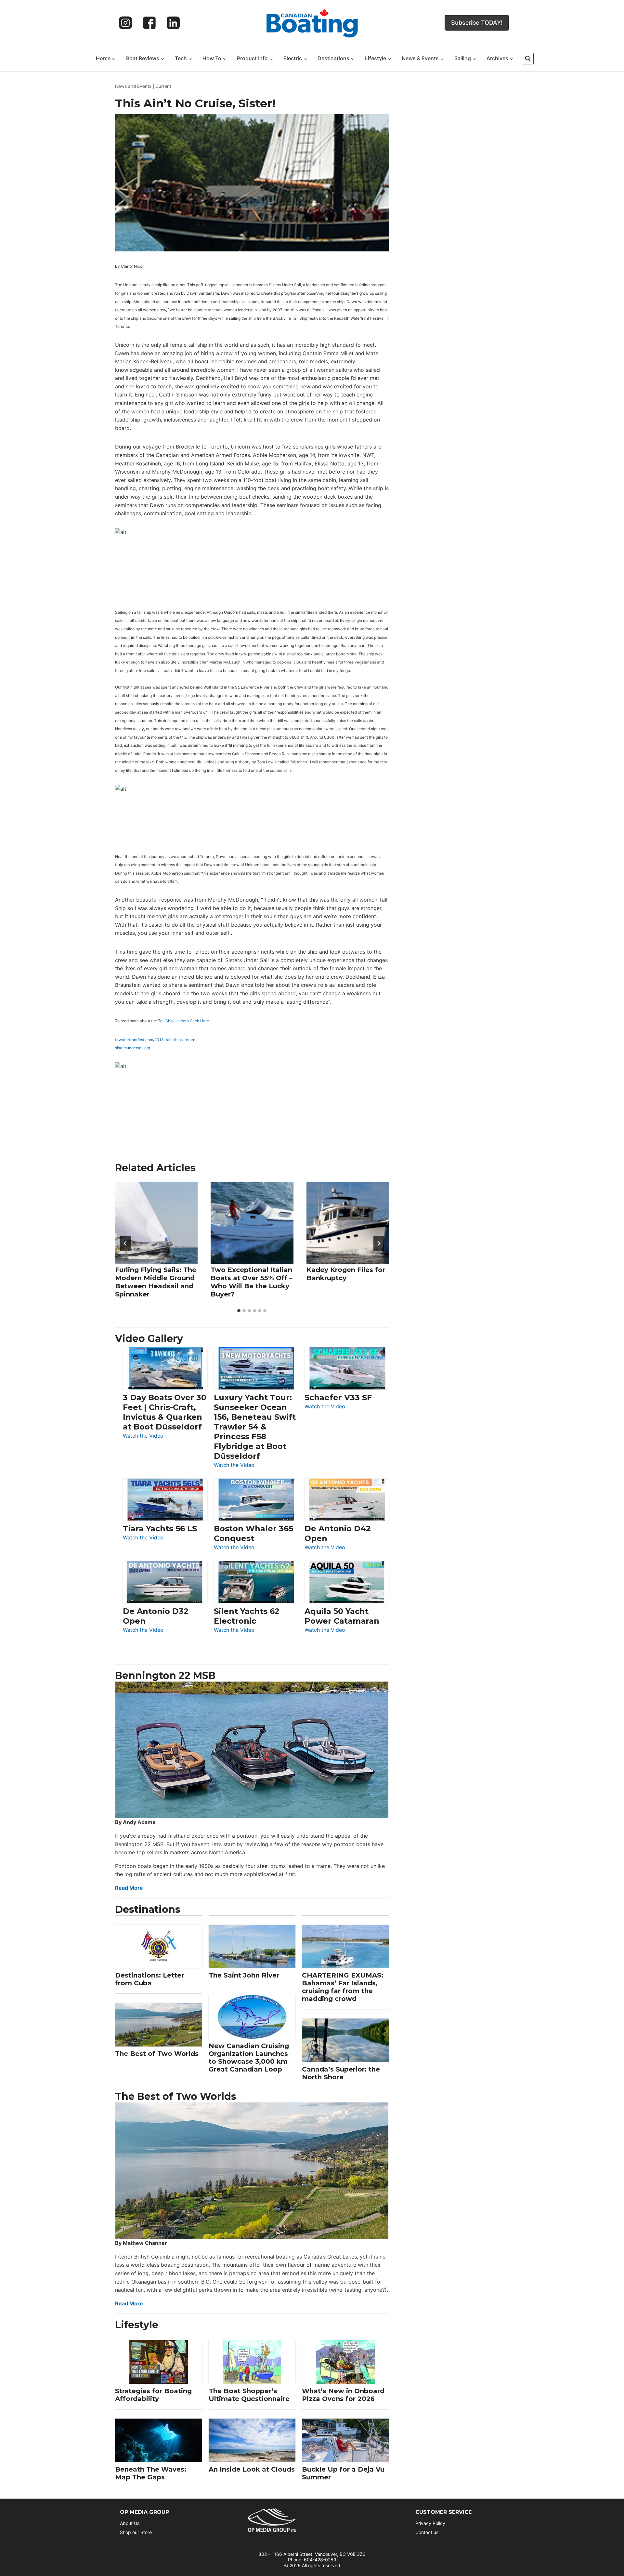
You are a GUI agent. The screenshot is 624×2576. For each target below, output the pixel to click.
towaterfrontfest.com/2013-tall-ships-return (155, 1040)
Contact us (427, 2532)
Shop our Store (136, 2532)
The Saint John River (244, 1975)
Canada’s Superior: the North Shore (341, 2073)
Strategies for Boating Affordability (153, 2395)
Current (163, 86)
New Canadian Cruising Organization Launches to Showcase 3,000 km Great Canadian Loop (249, 2058)
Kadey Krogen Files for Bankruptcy (346, 1274)
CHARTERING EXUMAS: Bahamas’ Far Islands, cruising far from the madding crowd (343, 1987)
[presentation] (156, 1223)
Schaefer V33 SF (338, 1397)
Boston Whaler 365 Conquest (253, 1533)
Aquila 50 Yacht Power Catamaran (342, 1616)
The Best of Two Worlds (157, 2054)
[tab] (239, 1311)
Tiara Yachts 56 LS (160, 1529)
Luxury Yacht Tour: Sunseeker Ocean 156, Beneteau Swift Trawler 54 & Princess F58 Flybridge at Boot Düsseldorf (255, 1427)
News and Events (133, 86)
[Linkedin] (173, 23)
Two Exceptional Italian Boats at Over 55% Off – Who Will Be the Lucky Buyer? (252, 1282)
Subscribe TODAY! (477, 23)
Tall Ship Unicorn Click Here (183, 1021)
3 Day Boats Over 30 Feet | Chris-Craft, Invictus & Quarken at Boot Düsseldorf (165, 1412)
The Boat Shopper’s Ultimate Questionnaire (249, 2395)
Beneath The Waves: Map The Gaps (151, 2473)
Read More (129, 1888)
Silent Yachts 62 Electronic (247, 1616)
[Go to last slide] (125, 1243)
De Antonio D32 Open (156, 1616)
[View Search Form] (528, 59)
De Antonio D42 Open (338, 1533)
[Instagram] (125, 23)
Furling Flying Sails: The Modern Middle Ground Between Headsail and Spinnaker (156, 1282)
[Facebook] (149, 23)
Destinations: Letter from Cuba (149, 1979)
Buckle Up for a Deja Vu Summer (343, 2473)
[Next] (379, 1243)
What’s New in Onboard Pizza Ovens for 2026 (343, 2395)
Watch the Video (143, 1436)
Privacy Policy (430, 2523)
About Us (130, 2523)
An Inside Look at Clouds (252, 2469)
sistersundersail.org (133, 1048)
